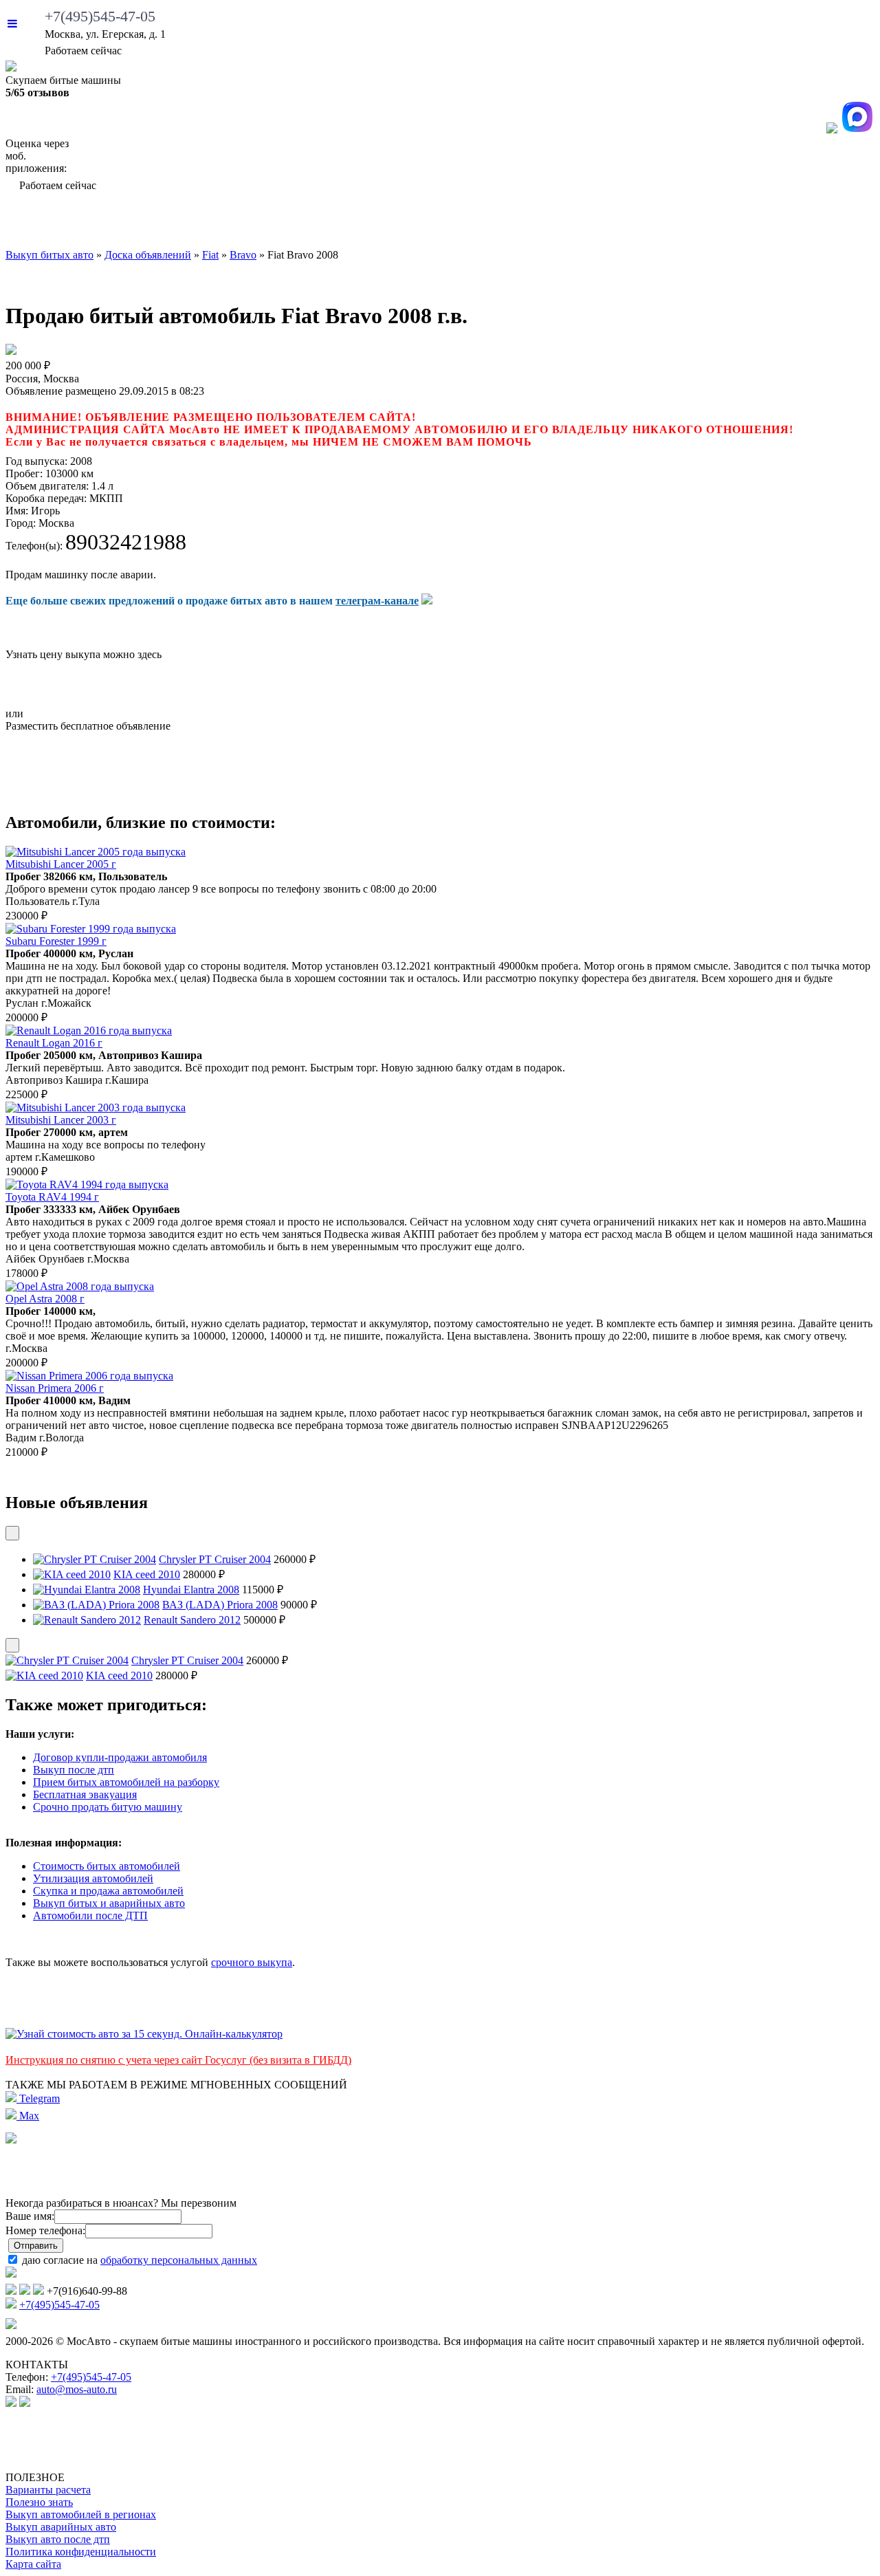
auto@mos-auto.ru (77, 2389)
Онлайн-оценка (553, 223)
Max (28, 2116)
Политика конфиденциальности (81, 2552)
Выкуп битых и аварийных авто (109, 1903)
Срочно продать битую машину (108, 1807)
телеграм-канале (377, 601)
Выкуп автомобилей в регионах (81, 2514)
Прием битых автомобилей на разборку (126, 1782)
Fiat (210, 255)
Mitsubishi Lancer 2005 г (61, 864)
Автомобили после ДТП (90, 1915)
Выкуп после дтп (74, 1770)
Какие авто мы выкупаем (253, 223)
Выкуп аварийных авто (61, 2527)
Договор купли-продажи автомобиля (120, 1757)
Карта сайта (33, 2564)
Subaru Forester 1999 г (56, 941)
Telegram (38, 2098)
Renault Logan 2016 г (54, 1043)
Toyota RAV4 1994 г (52, 1197)
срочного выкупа (252, 1962)
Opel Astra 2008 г (45, 1299)
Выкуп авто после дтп (58, 2539)
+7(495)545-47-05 (100, 16)
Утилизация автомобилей (93, 1878)
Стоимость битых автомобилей (107, 1866)
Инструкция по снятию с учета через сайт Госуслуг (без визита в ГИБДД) (178, 2060)
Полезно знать (39, 2502)
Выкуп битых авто (79, 223)
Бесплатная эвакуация (85, 1794)
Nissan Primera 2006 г (55, 1388)
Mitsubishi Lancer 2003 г (61, 1120)
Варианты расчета (48, 2490)
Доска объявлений (705, 223)
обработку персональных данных (179, 2260)
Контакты (831, 223)
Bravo (243, 255)
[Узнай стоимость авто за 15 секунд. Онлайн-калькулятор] (144, 2034)
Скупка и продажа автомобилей (108, 1891)
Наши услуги (418, 223)
